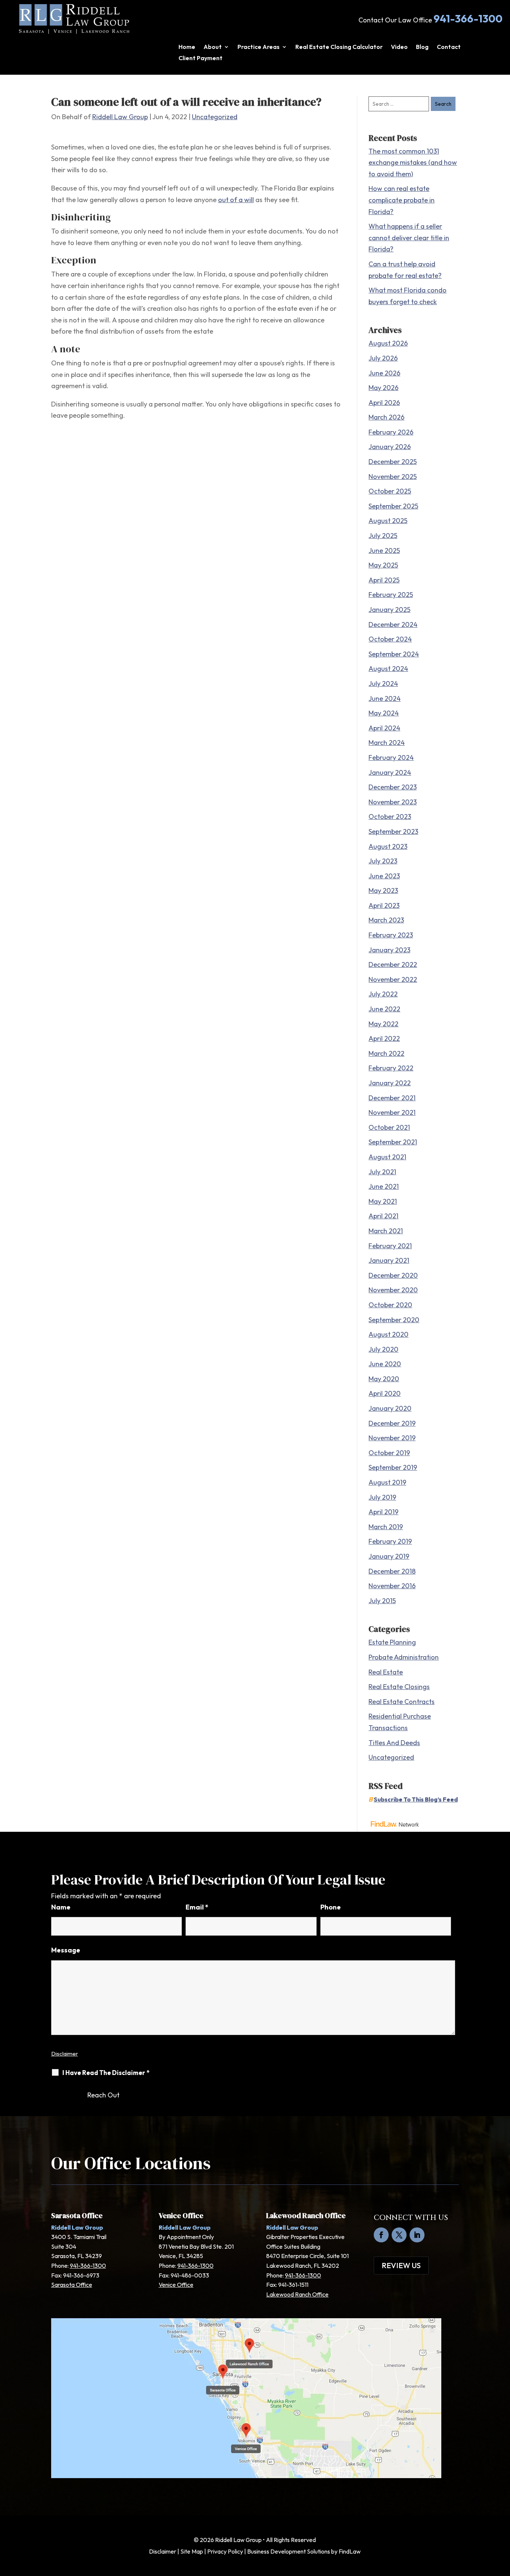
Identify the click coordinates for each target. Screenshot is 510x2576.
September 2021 (393, 1142)
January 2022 (390, 1083)
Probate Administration (404, 1657)
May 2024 (384, 713)
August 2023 (388, 846)
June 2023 (384, 876)
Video (399, 47)
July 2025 (383, 536)
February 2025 (391, 595)
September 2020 (394, 1320)
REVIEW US (401, 2265)
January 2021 (389, 1260)
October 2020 (390, 1305)
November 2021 (392, 1112)
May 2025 (383, 565)
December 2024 (393, 624)
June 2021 (384, 1186)
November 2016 (392, 1586)
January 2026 (390, 447)
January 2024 (390, 772)
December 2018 (392, 1571)
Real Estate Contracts (402, 1702)
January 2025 (389, 610)
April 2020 (385, 1393)
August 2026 (388, 343)
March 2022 (386, 1053)
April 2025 (384, 580)
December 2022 (393, 964)
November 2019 (392, 1438)
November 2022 (393, 979)
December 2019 (392, 1423)
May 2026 (383, 388)
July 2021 (382, 1172)
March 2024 (387, 743)
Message (66, 1950)
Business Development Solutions (289, 2551)
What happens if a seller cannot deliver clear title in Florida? (409, 238)
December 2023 (393, 787)
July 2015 (382, 1601)
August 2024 (388, 669)
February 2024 (391, 757)
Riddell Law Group (120, 117)
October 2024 (390, 639)
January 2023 (389, 950)
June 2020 (385, 1364)
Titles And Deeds (394, 1743)
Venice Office (176, 2285)
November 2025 (393, 477)
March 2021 (386, 1231)
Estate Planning (392, 1642)
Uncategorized (215, 117)
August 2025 (388, 521)
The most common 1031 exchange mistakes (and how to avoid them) (413, 163)
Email (197, 1907)
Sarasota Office (72, 2285)
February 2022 (391, 1068)
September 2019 (393, 1467)
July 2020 (383, 1349)
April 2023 (384, 905)
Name (61, 1907)
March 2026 (386, 417)
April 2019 (383, 1512)
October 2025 (390, 491)
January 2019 (389, 1556)
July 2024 (383, 684)
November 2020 (393, 1290)
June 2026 (384, 373)
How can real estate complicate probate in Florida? (402, 200)
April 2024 (384, 728)
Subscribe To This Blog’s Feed (416, 1799)
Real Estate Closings (399, 1687)
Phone (331, 1907)
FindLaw (350, 2551)
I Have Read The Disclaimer (106, 2073)
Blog (422, 47)
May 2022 (383, 1024)
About (213, 47)
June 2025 (384, 551)
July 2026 (383, 358)
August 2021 (387, 1157)
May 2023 (383, 890)
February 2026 (391, 432)
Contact (449, 47)
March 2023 (386, 920)
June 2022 (384, 1009)
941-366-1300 (468, 18)
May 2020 (384, 1379)
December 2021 (392, 1098)
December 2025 (393, 462)
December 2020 (393, 1275)
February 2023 (391, 935)
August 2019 (387, 1482)
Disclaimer (65, 2054)
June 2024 (385, 698)
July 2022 (383, 994)
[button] (503, 2522)
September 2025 (393, 506)
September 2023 (393, 831)
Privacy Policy (225, 2551)
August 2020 (388, 1334)
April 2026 (384, 403)
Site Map (192, 2551)
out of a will (236, 200)
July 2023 (383, 861)
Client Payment (200, 58)
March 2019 (386, 1527)
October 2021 (389, 1127)
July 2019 (382, 1497)
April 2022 (384, 1038)
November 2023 (393, 802)
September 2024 (394, 654)
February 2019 (390, 1541)
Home (187, 47)
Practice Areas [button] (259, 47)
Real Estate (386, 1672)
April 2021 (383, 1216)
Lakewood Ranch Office (297, 2294)
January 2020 (390, 1408)
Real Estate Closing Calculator (339, 47)
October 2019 (389, 1453)
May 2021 (383, 1201)
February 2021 (390, 1246)
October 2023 (390, 817)
